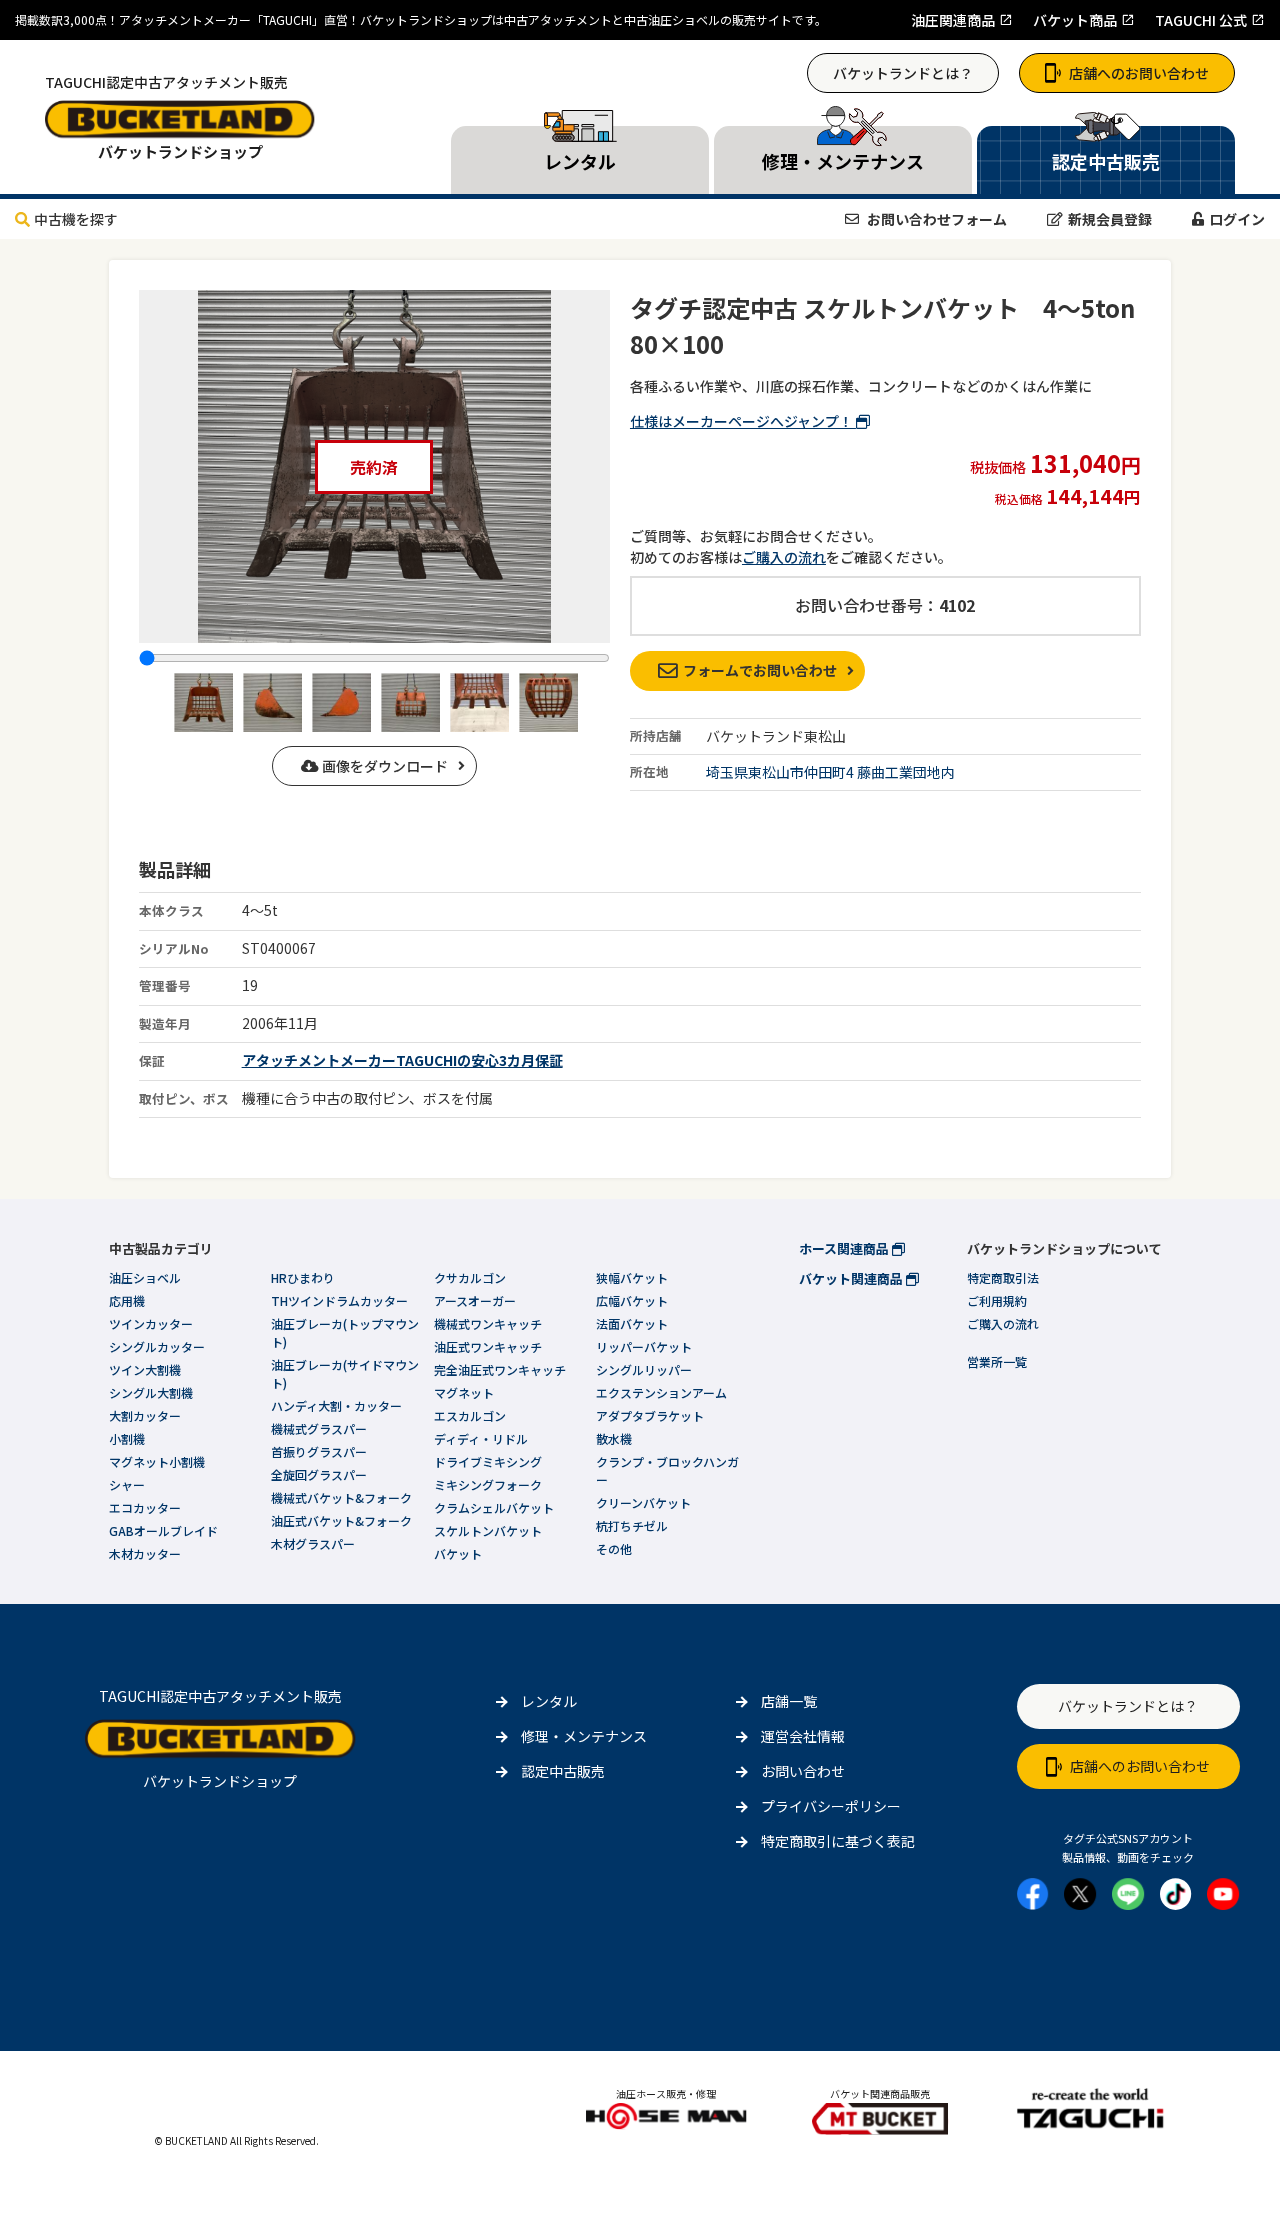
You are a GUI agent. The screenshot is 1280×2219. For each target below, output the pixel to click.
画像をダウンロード (383, 766)
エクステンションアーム (661, 1392)
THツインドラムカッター (339, 1300)
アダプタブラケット (650, 1415)
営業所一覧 (997, 1361)
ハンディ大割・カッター (336, 1405)
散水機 (614, 1438)
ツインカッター (151, 1323)
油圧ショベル (145, 1277)
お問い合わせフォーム (935, 219)
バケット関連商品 (852, 1278)
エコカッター (145, 1507)
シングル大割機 (151, 1392)
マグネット (464, 1392)
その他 (614, 1548)
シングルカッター (157, 1346)
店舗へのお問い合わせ (1139, 73)
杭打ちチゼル (632, 1525)
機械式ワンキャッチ (488, 1323)
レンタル (549, 1701)
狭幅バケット (632, 1277)
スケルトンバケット (488, 1530)
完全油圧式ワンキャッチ (500, 1369)
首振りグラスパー (319, 1451)
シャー (127, 1484)
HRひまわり (303, 1277)
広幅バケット (632, 1300)
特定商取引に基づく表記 (838, 1841)
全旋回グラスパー (319, 1474)
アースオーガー (475, 1300)
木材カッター (145, 1553)
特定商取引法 (1003, 1277)
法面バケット (632, 1323)
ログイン (1237, 219)
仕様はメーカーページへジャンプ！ (743, 421)
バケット (458, 1553)
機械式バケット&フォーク (341, 1497)
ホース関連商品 (845, 1248)
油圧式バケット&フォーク (341, 1520)
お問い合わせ (803, 1771)
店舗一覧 (789, 1701)
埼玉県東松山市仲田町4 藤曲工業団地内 (830, 772)
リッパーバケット (644, 1346)
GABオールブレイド (163, 1530)
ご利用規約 (997, 1300)
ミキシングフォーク (488, 1484)
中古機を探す (76, 219)
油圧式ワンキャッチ (488, 1346)
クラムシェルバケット (494, 1507)
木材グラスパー (313, 1543)
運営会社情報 (803, 1736)
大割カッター (145, 1415)
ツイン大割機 (145, 1369)
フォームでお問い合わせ (760, 670)
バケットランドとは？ (903, 73)
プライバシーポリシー (831, 1806)
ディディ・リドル (481, 1438)
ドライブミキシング (488, 1461)
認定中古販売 (563, 1771)
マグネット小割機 (157, 1461)
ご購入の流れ (784, 557)
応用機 (127, 1300)
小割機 (127, 1438)
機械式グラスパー (319, 1428)
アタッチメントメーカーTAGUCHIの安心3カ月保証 (402, 1060)
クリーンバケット (643, 1502)
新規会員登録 (1110, 219)
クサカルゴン (470, 1277)
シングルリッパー (644, 1369)
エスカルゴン (470, 1415)
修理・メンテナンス (584, 1736)
